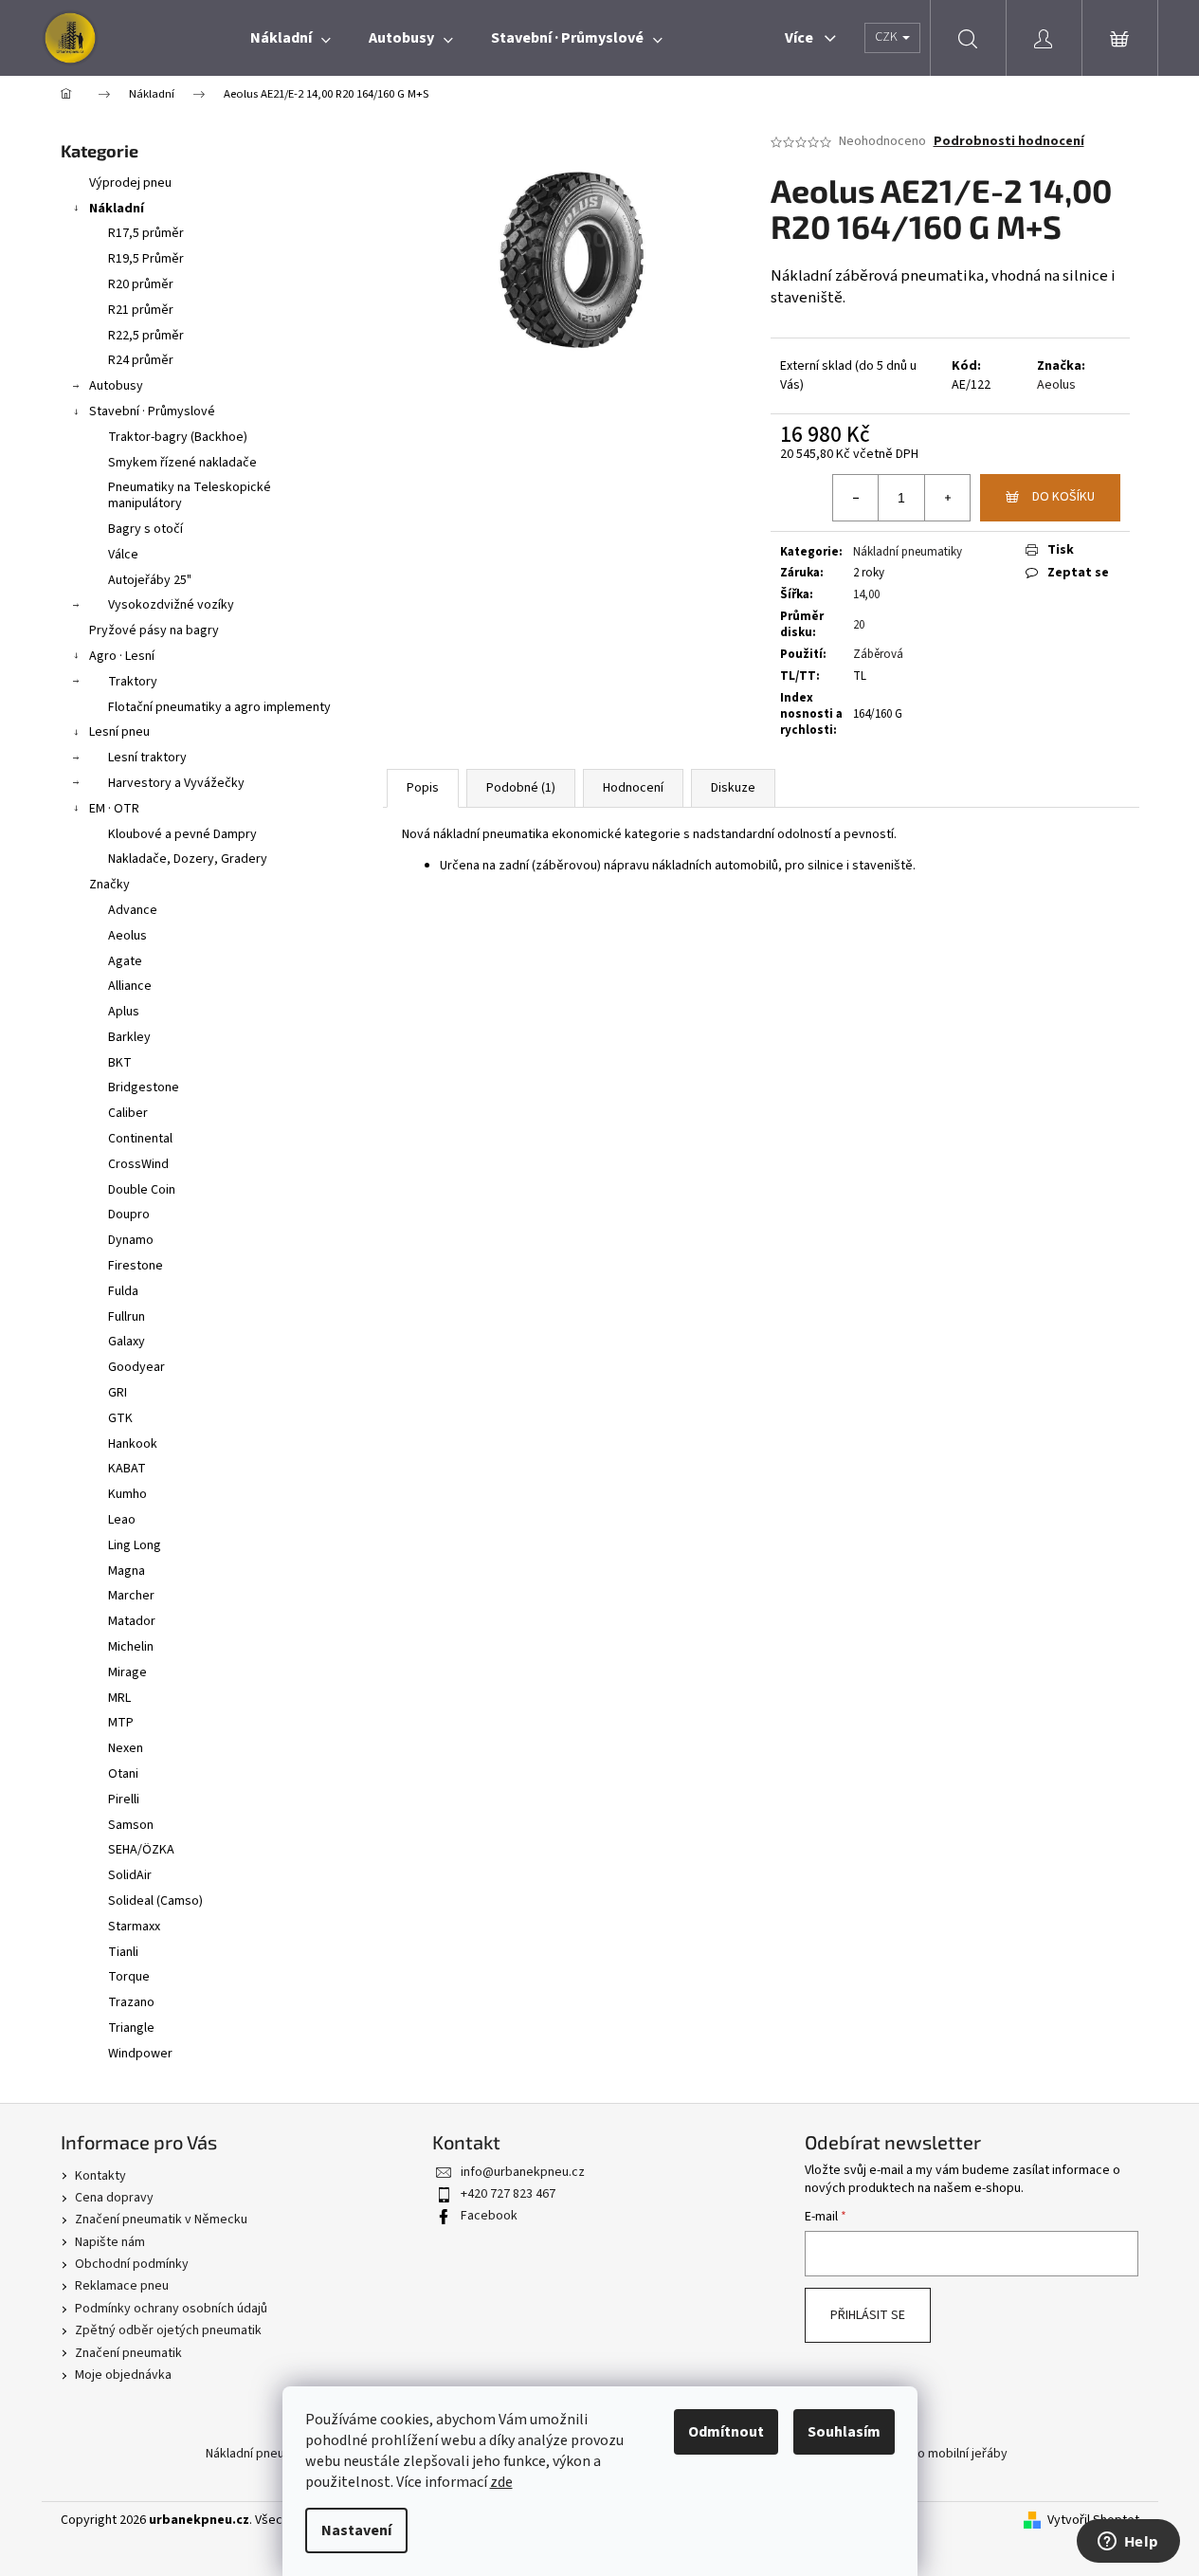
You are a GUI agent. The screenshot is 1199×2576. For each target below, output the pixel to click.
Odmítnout (726, 2432)
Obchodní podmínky (132, 2264)
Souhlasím (844, 2432)
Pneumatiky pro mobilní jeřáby (922, 2454)
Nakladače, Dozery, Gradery (188, 859)
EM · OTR (114, 809)
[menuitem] (291, 38)
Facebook (489, 2216)
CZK (888, 37)
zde (501, 2482)
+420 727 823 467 (508, 2194)
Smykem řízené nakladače (182, 463)
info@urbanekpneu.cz (523, 2172)
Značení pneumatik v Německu (161, 2220)
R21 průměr (141, 310)
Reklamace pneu (122, 2286)
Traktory (133, 682)
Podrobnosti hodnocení (1009, 142)
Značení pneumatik (128, 2353)
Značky (109, 885)
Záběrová (878, 654)
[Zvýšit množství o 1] (947, 498)
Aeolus (1056, 385)
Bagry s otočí (145, 529)
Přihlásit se (868, 2315)
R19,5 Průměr (146, 259)
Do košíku (1063, 497)
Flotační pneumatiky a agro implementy (219, 707)
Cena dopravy (114, 2198)
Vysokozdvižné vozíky (171, 605)
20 (859, 625)
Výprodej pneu (130, 183)
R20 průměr (141, 284)
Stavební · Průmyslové (152, 411)
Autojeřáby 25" (150, 580)
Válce (123, 555)
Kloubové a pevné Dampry (182, 834)
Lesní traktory (147, 758)
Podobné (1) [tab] (521, 788)
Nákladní (117, 209)
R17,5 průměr (146, 233)
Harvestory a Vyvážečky (176, 783)
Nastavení (356, 2530)
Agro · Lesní (122, 656)
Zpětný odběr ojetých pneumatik (168, 2330)
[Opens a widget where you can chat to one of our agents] (1128, 2543)
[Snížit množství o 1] (856, 498)
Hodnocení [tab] (633, 788)
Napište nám (110, 2242)
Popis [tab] (423, 788)
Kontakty (100, 2176)
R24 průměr (141, 360)
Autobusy (116, 386)
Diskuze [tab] (733, 788)
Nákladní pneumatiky (908, 552)
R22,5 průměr (146, 336)
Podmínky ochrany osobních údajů (171, 2309)
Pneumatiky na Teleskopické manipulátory (190, 495)
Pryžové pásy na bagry (154, 630)
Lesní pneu (119, 732)
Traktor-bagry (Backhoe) (178, 437)
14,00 (866, 594)
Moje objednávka (123, 2375)
